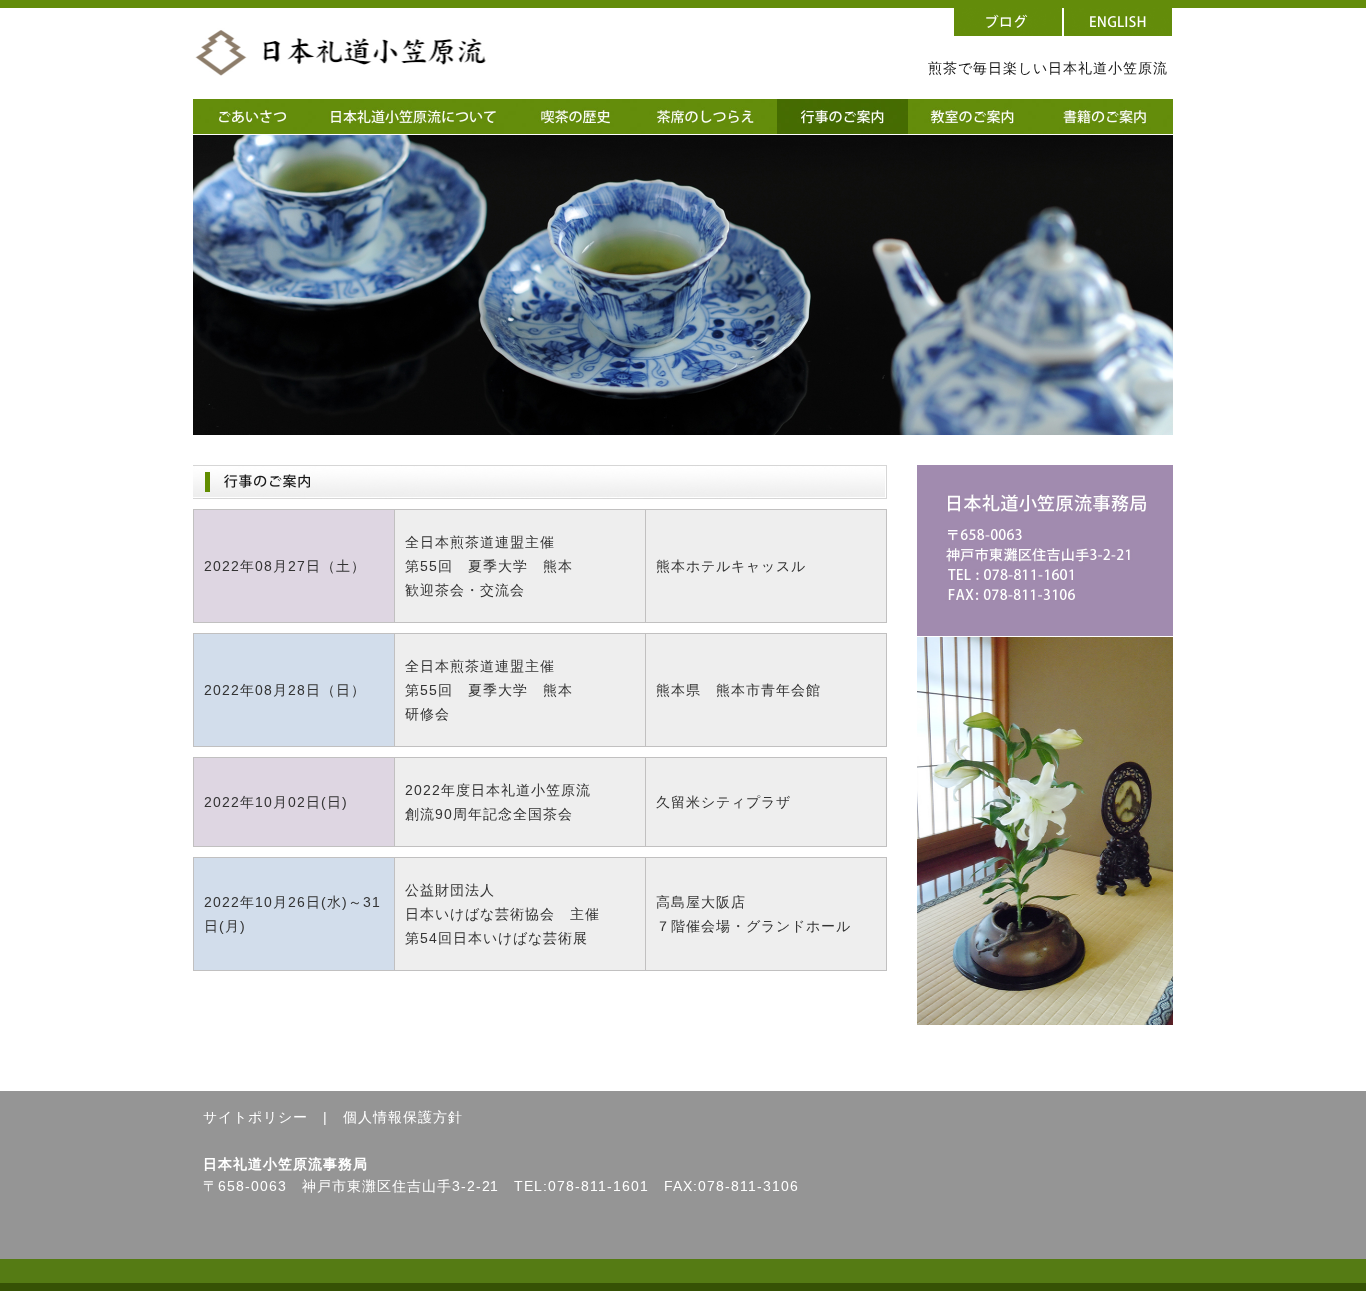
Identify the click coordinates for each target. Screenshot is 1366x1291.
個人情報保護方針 (403, 1117)
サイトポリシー (255, 1117)
